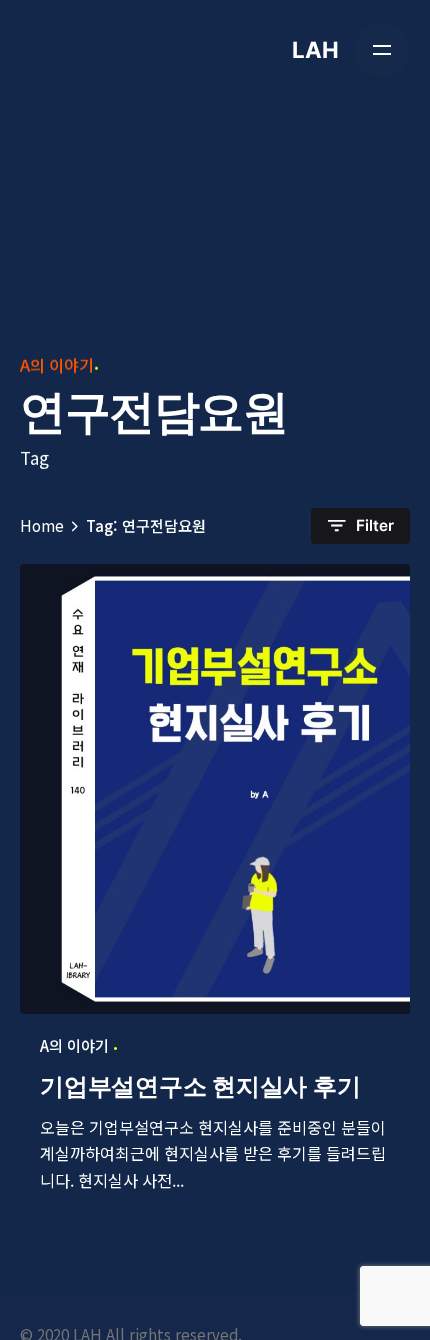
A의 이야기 (57, 365)
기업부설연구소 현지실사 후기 (200, 1086)
